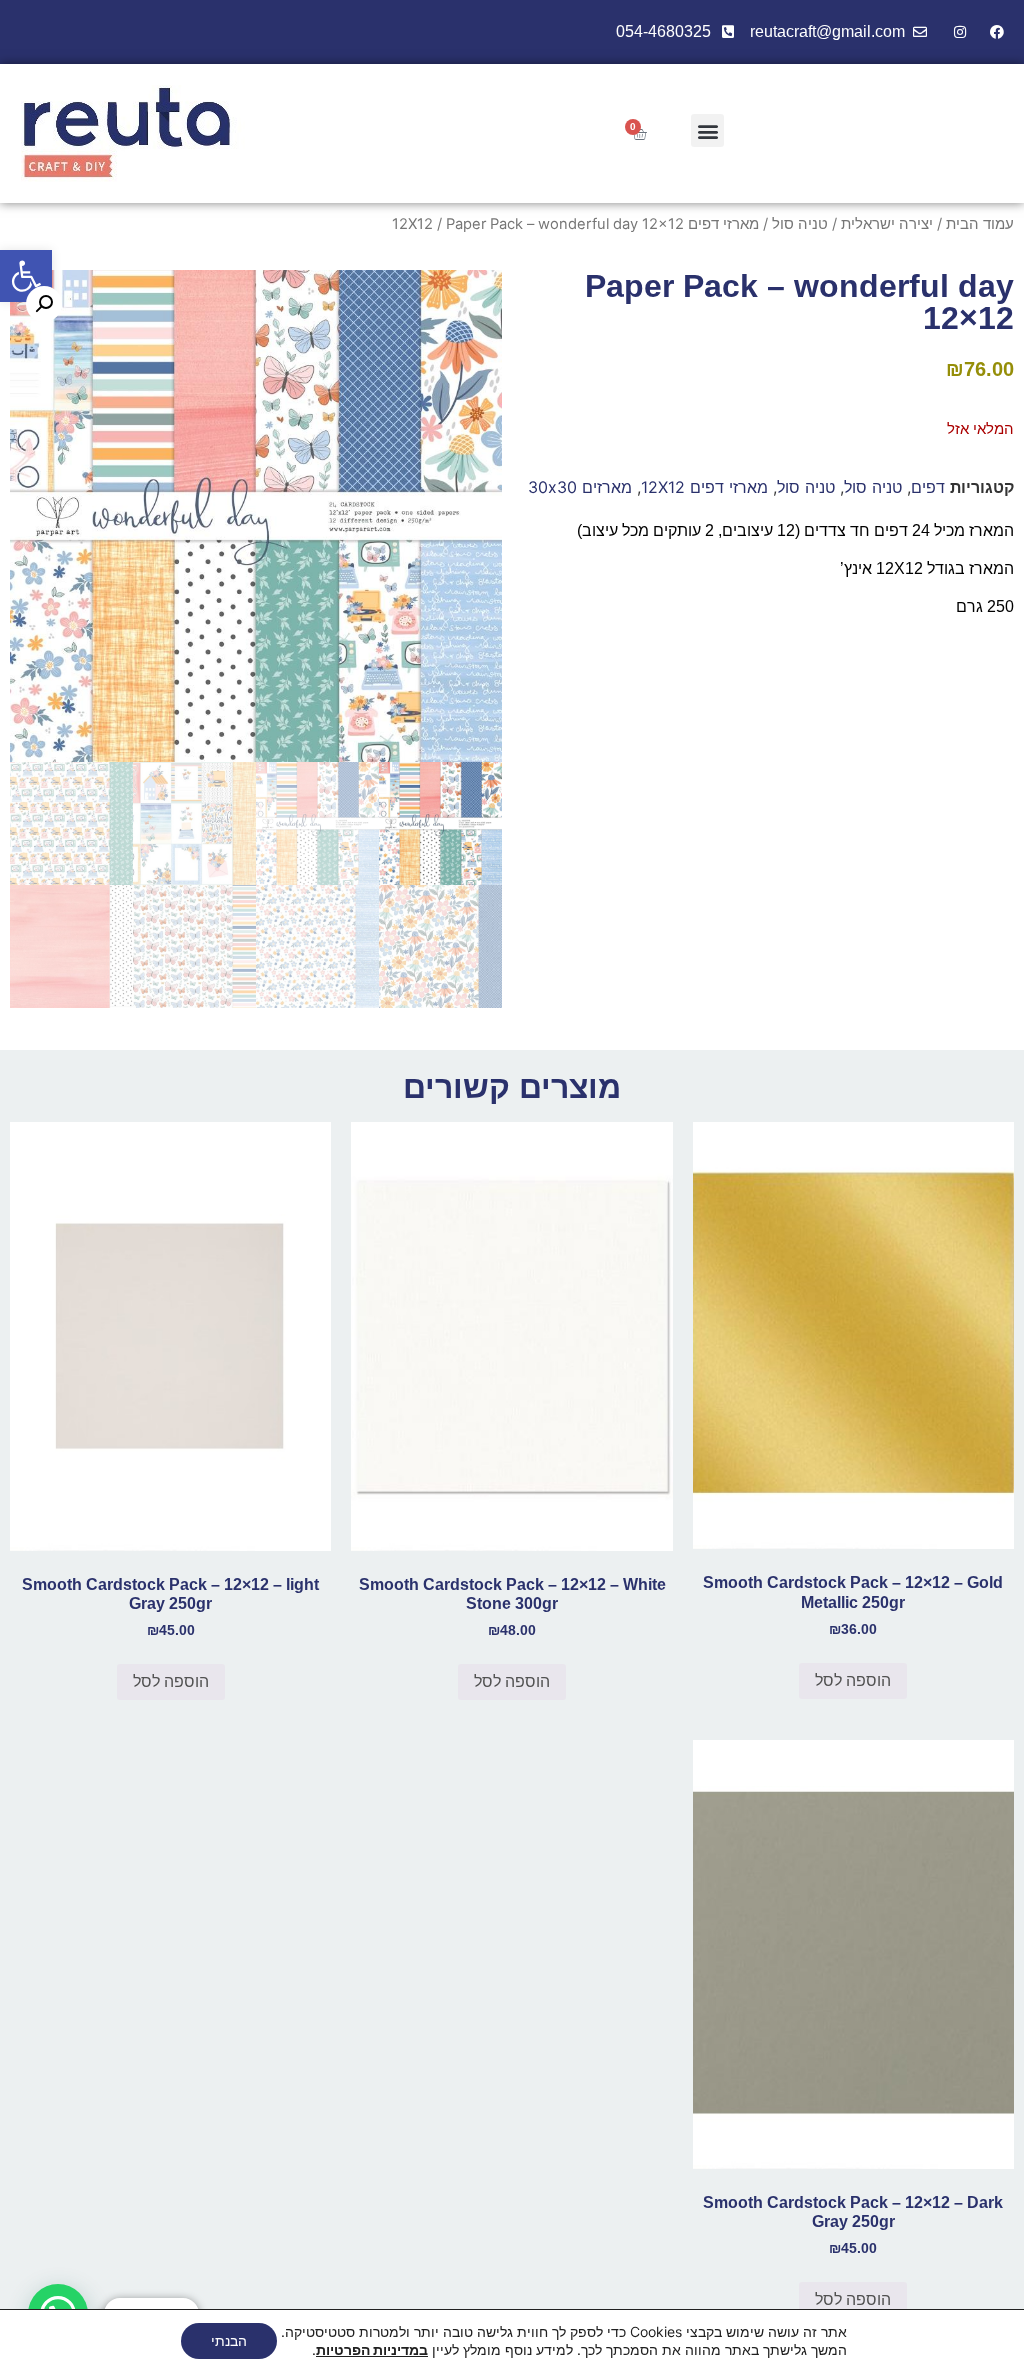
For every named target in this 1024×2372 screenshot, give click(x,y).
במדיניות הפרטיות (372, 2349)
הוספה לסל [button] (853, 1680)
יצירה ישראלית (887, 224)
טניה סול (800, 224)
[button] (26, 276)
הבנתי (229, 2340)
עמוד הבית (980, 224)
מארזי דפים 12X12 (704, 487)
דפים (928, 487)
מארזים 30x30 (580, 487)
